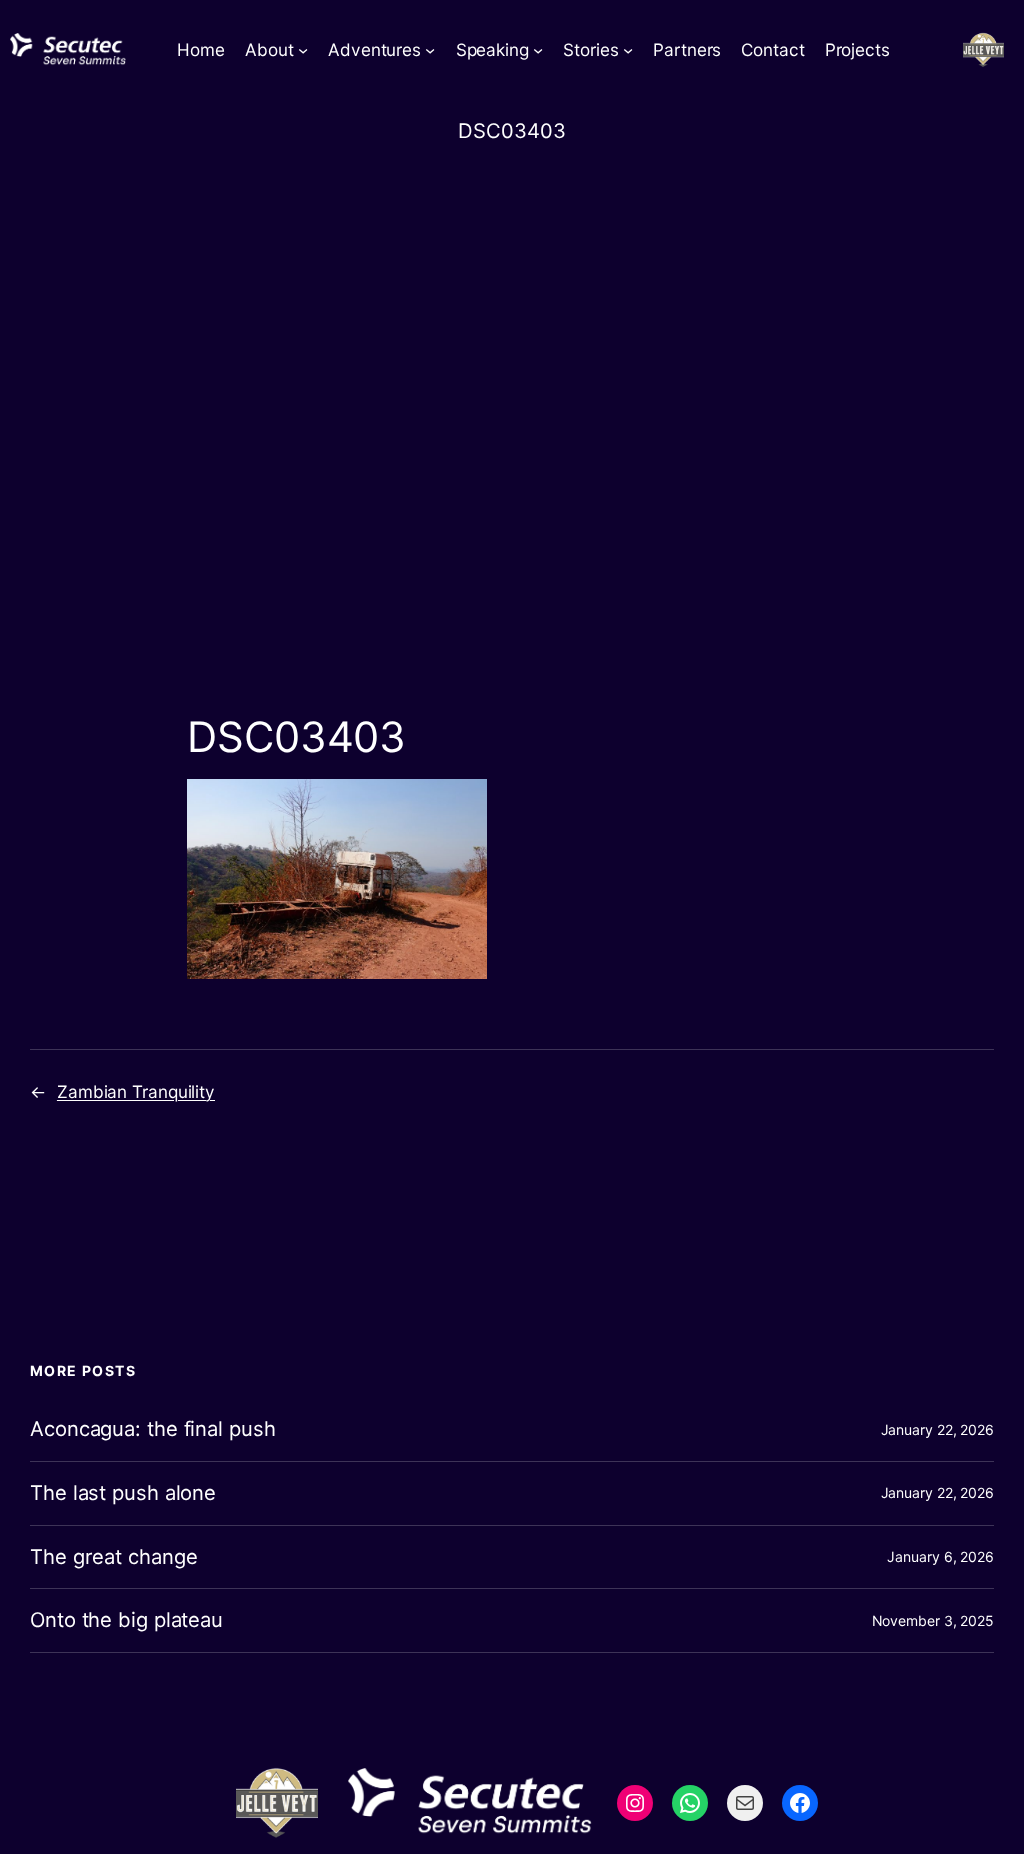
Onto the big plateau (126, 1620)
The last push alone (123, 1493)
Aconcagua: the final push (153, 1429)
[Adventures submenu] (430, 50)
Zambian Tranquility (136, 1091)
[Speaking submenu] (538, 50)
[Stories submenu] (628, 50)
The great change (113, 1557)
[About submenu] (303, 50)
